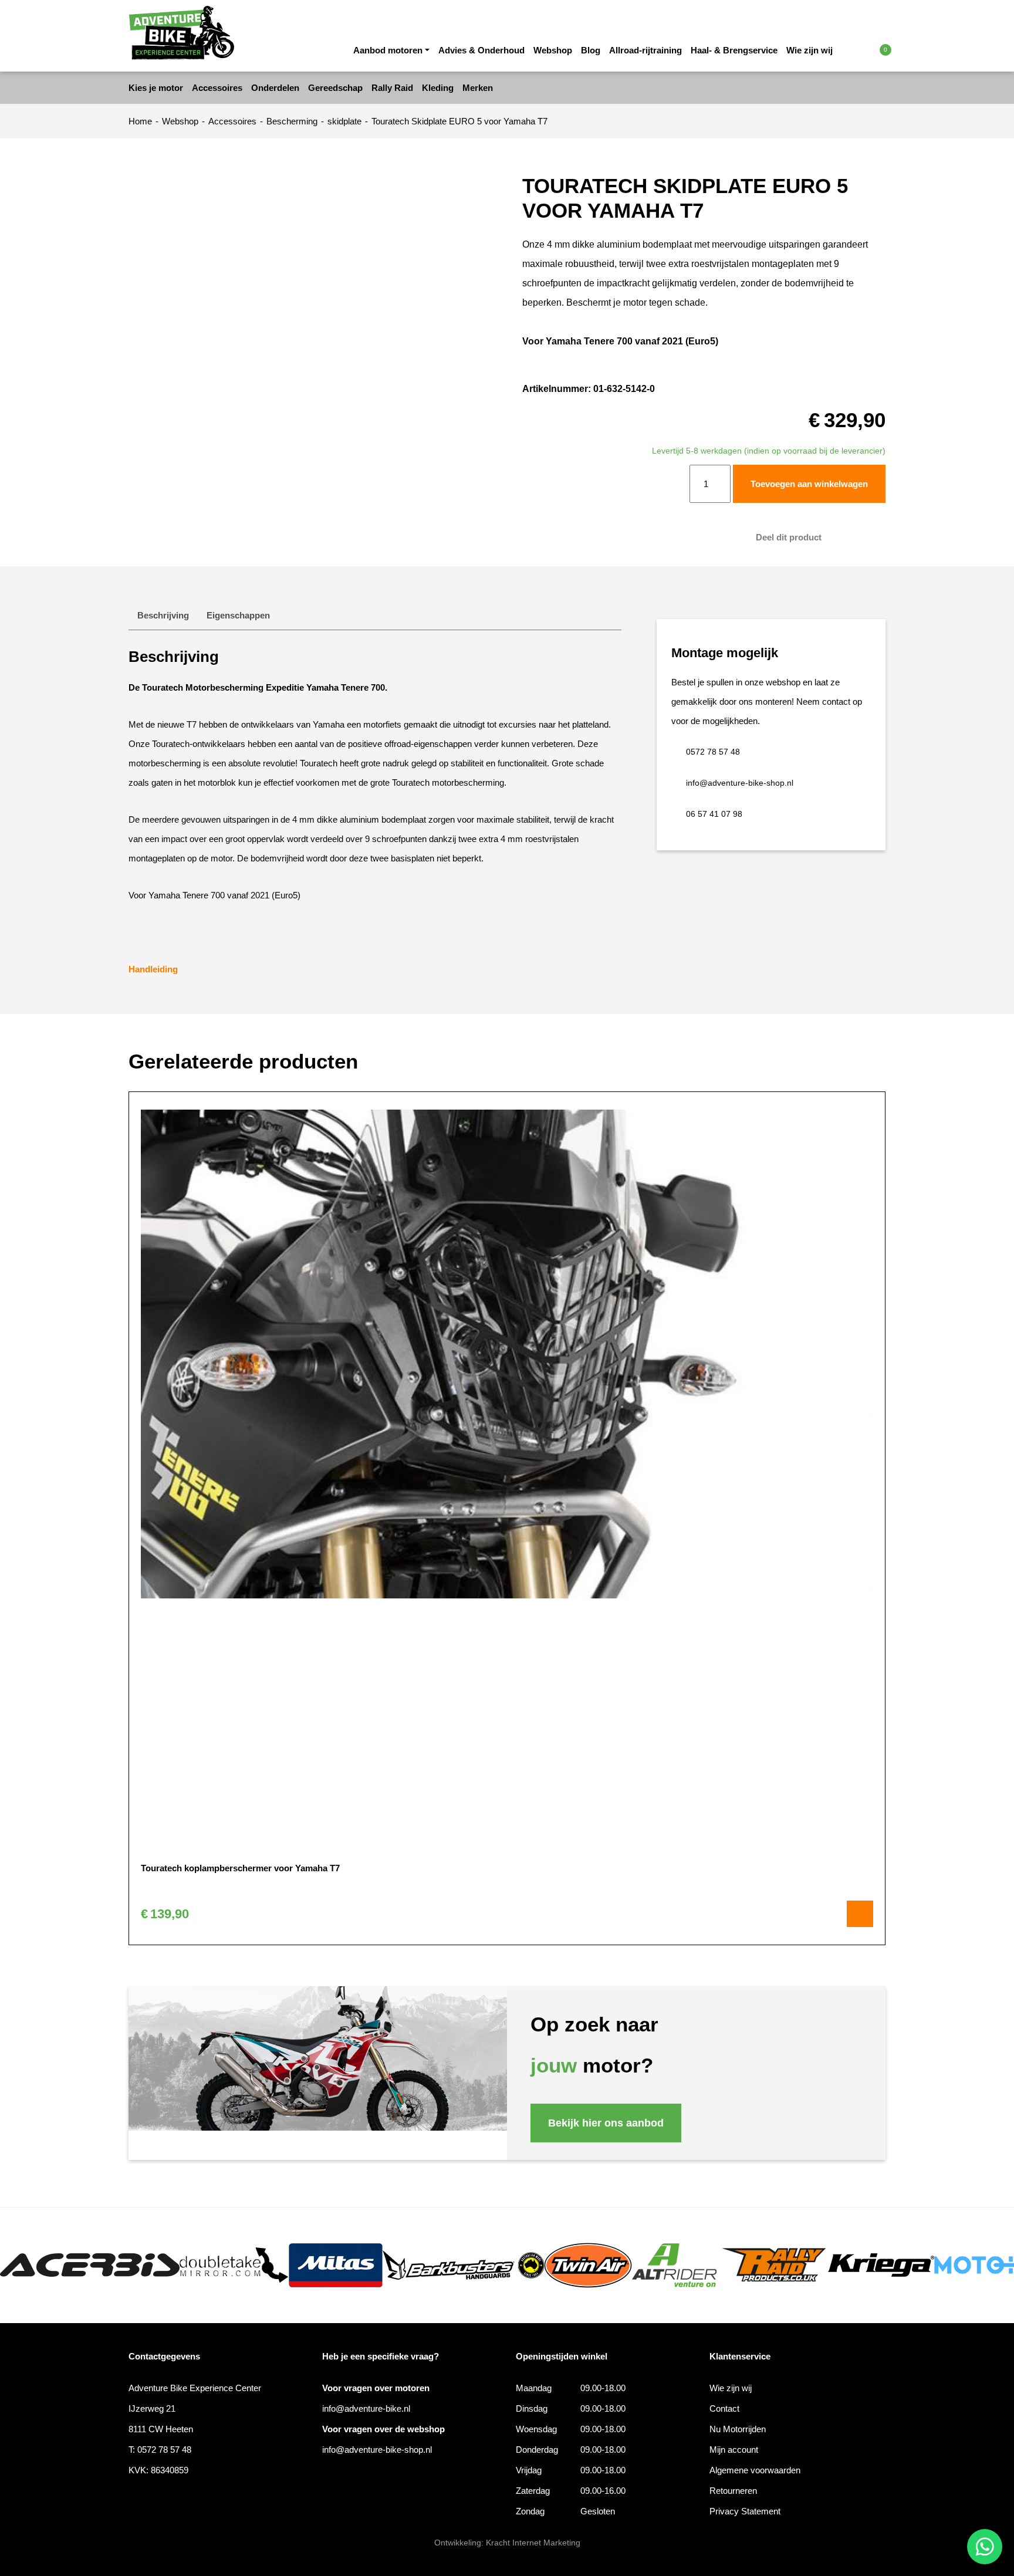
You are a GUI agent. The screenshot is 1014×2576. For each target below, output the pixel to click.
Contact (724, 2408)
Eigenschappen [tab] (238, 615)
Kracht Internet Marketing (533, 2543)
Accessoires (232, 121)
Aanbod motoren (388, 50)
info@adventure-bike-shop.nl (740, 783)
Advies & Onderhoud (481, 50)
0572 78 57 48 (713, 752)
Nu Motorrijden (738, 2429)
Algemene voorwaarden (755, 2470)
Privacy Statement (745, 2511)
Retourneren (733, 2491)
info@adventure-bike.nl (366, 2408)
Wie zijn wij (809, 50)
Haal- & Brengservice (734, 50)
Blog (591, 50)
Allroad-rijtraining (645, 50)
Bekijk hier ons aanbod (606, 2123)
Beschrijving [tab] (163, 615)
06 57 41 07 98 (714, 814)
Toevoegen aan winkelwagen (809, 484)
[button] (861, 49)
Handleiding (153, 969)
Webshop (553, 50)
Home (140, 121)
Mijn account (734, 2450)
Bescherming (292, 121)
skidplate (344, 121)
